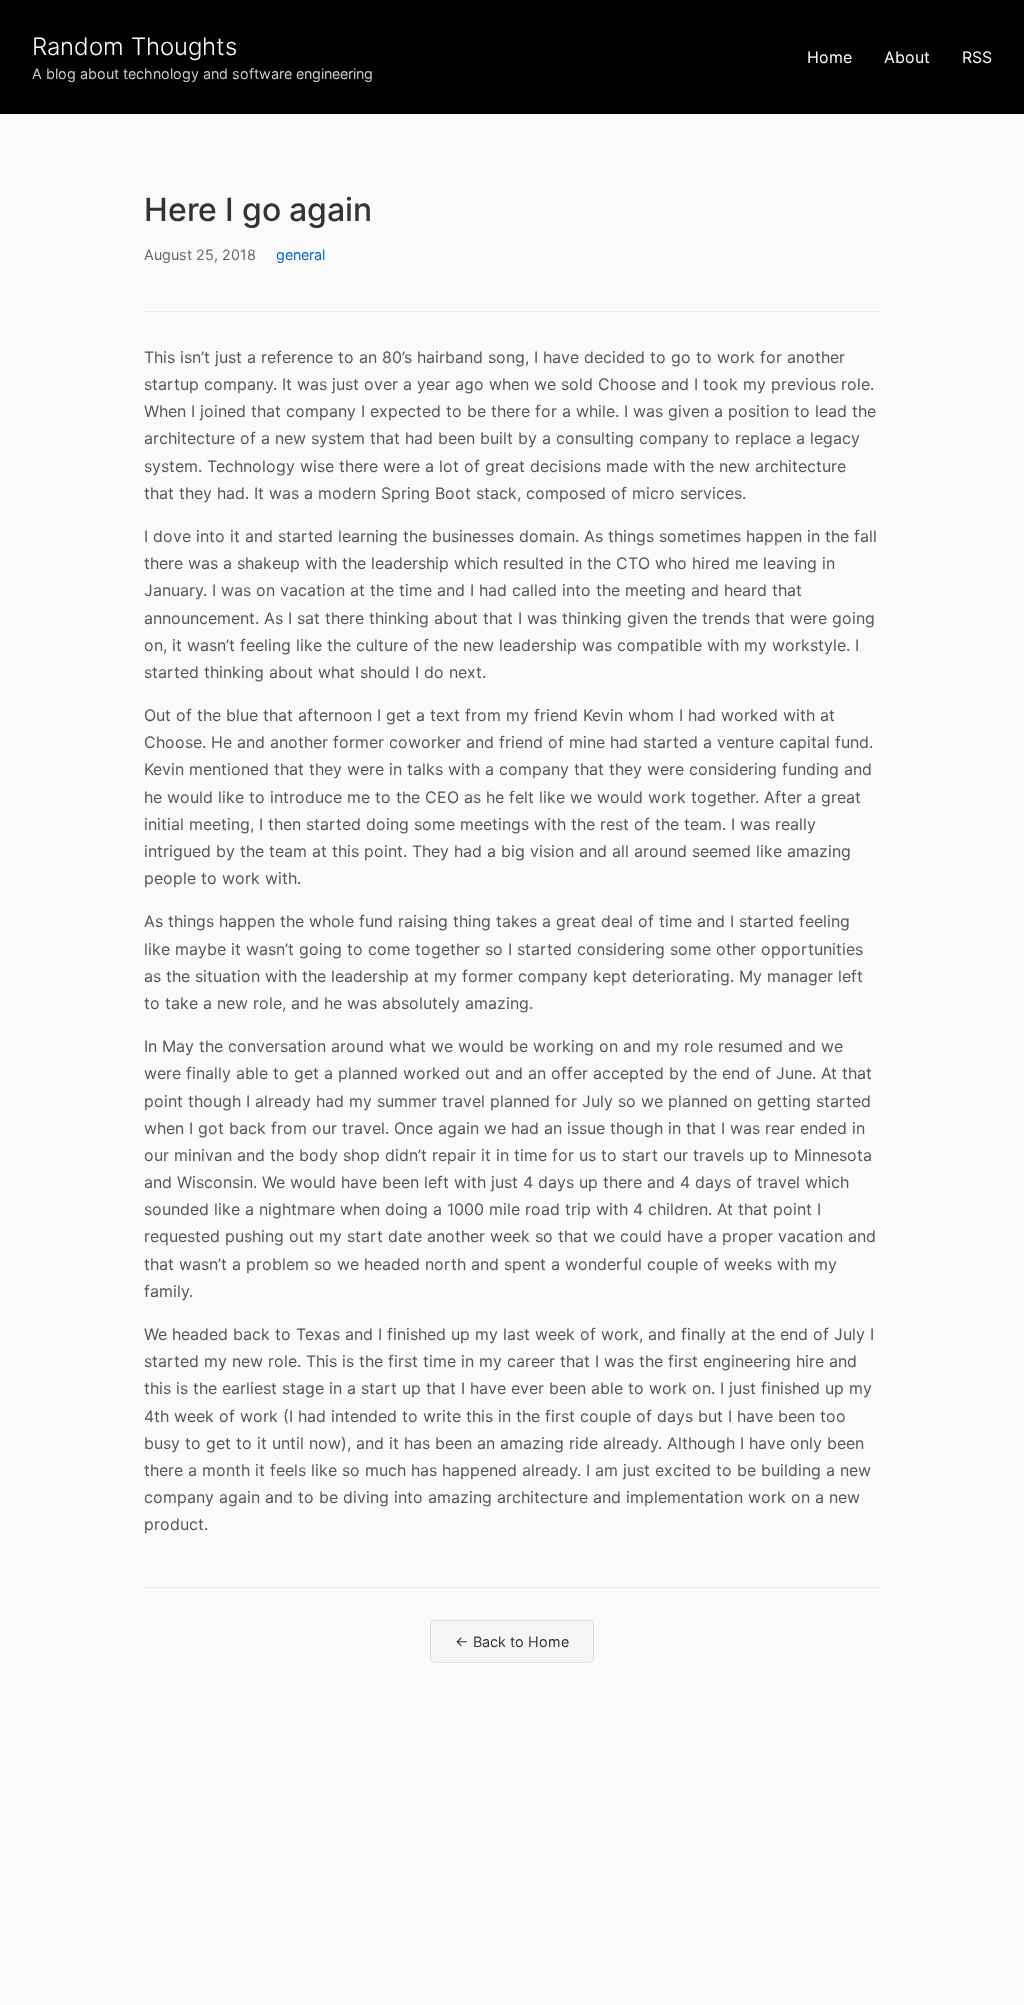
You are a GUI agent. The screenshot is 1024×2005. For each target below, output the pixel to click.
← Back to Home (512, 1641)
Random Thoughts (134, 46)
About (907, 57)
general (300, 254)
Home (829, 57)
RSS (977, 57)
